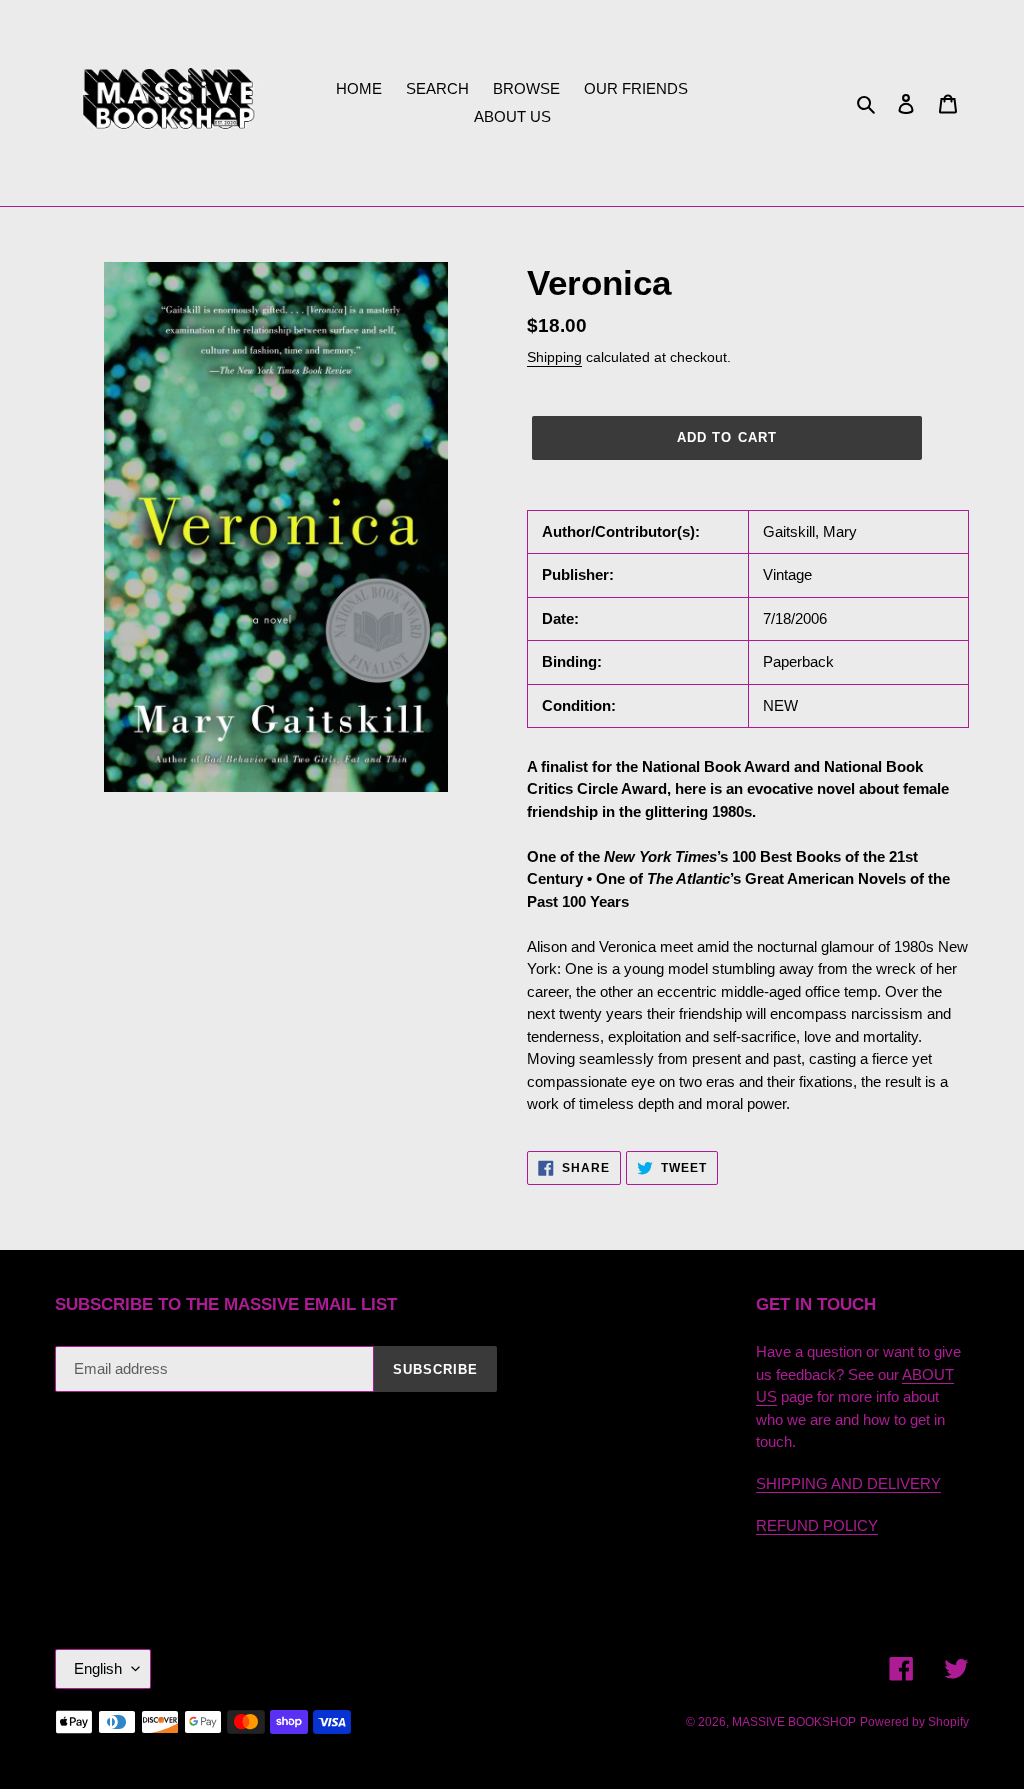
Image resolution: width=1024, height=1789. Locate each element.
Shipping (554, 357)
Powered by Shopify (914, 1722)
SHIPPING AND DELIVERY (848, 1483)
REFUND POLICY (817, 1525)
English (98, 1668)
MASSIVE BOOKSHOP (794, 1722)
